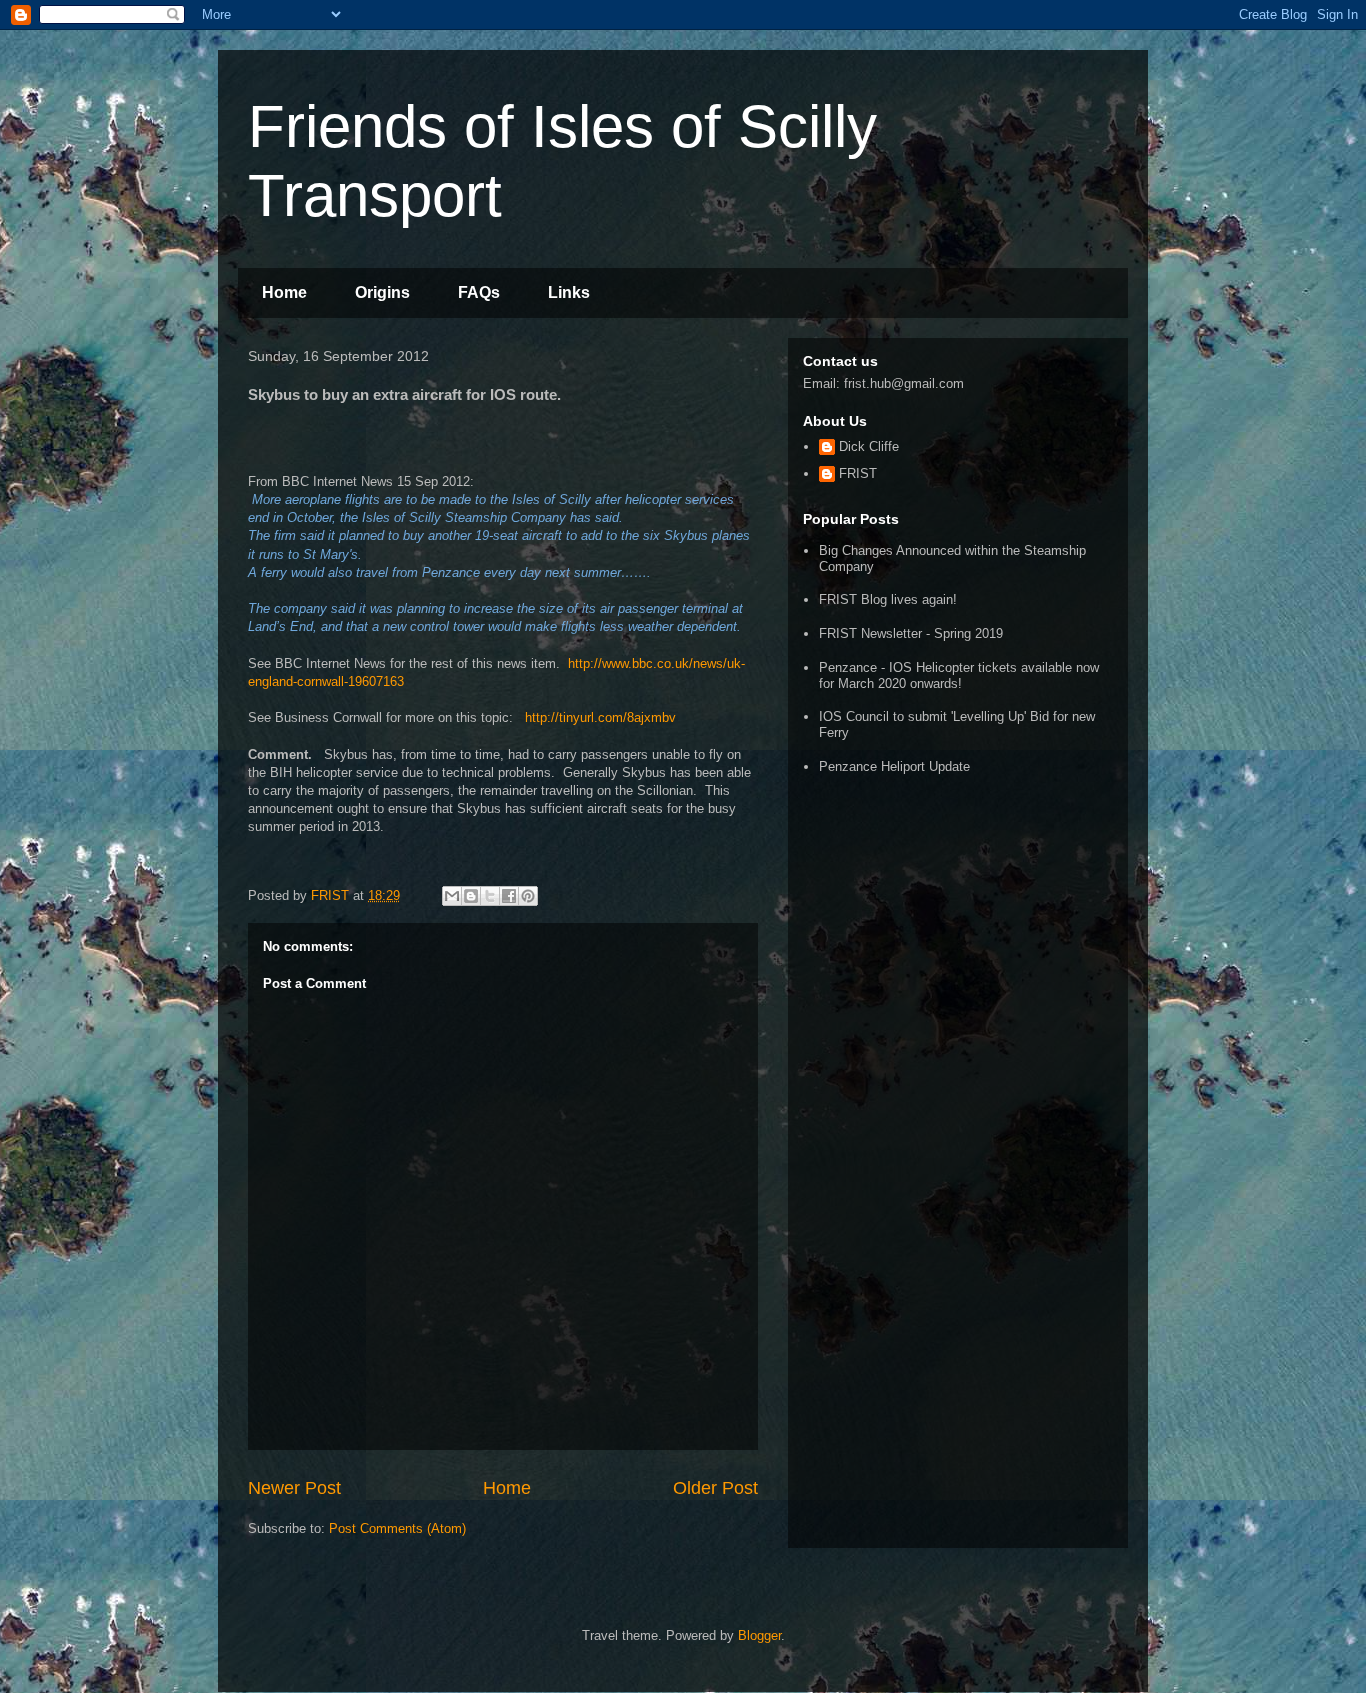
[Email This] (452, 896)
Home (284, 292)
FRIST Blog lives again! (888, 599)
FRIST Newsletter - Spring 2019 (911, 633)
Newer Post (294, 1488)
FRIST (858, 473)
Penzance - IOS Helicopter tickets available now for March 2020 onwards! (959, 675)
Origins (382, 292)
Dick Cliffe (869, 446)
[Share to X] (490, 896)
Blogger (759, 1635)
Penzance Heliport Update (894, 766)
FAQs (479, 292)
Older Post (715, 1488)
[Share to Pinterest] (528, 896)
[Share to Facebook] (509, 896)
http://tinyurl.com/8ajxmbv (600, 717)
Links (569, 292)
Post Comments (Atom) (397, 1528)
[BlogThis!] (471, 896)
